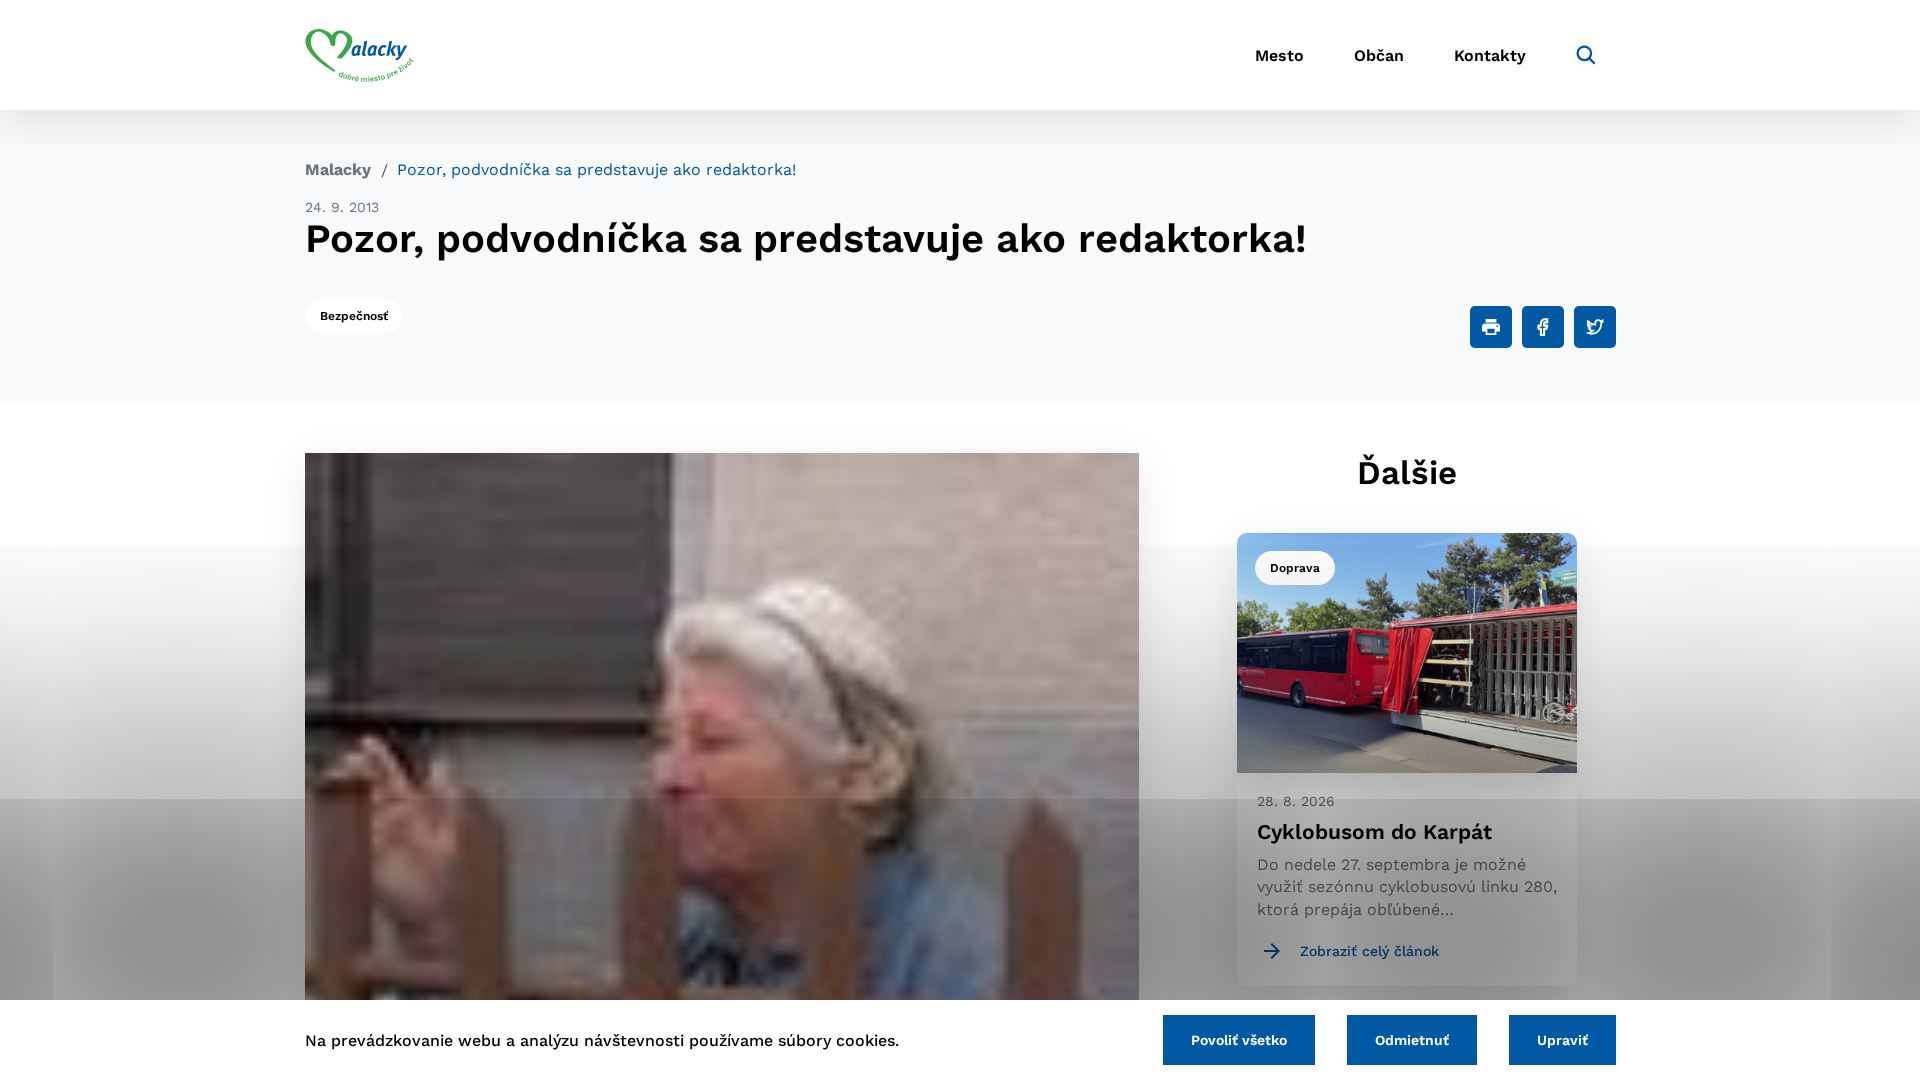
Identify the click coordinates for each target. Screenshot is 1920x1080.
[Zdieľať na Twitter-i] (1595, 327)
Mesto (1279, 55)
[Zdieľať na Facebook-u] (1543, 327)
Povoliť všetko (1239, 1040)
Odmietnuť (1412, 1040)
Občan (1379, 55)
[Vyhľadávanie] (1586, 55)
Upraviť (1562, 1040)
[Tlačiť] (1491, 327)
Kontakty (1490, 55)
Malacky (338, 169)
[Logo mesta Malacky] (359, 55)
